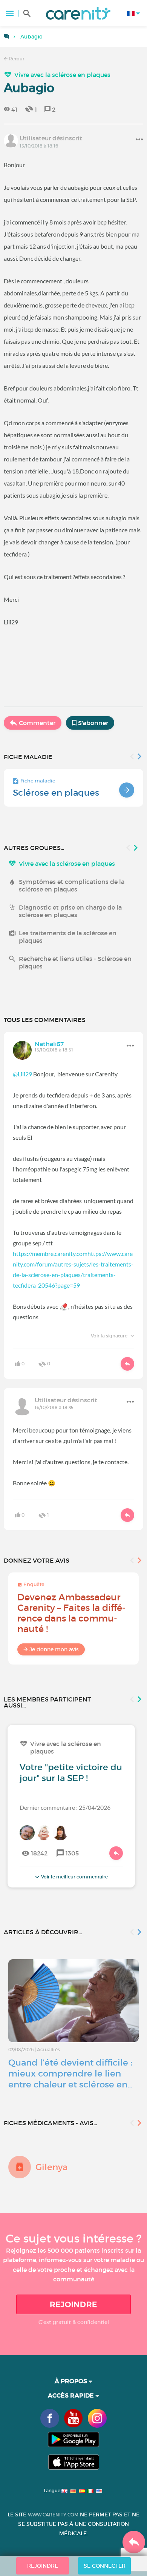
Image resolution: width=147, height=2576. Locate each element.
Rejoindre (73, 2304)
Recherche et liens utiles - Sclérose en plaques (75, 962)
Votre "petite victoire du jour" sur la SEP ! (71, 1773)
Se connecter (105, 2566)
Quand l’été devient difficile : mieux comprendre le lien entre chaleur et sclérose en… (70, 2073)
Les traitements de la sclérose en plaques (68, 937)
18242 (39, 1853)
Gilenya (51, 2167)
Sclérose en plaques (56, 793)
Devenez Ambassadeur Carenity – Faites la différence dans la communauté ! (71, 1613)
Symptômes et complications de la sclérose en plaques (72, 885)
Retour (16, 59)
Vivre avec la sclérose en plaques (62, 75)
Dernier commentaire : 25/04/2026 (65, 1807)
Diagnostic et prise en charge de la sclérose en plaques (70, 911)
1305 (72, 1853)
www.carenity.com (53, 2515)
